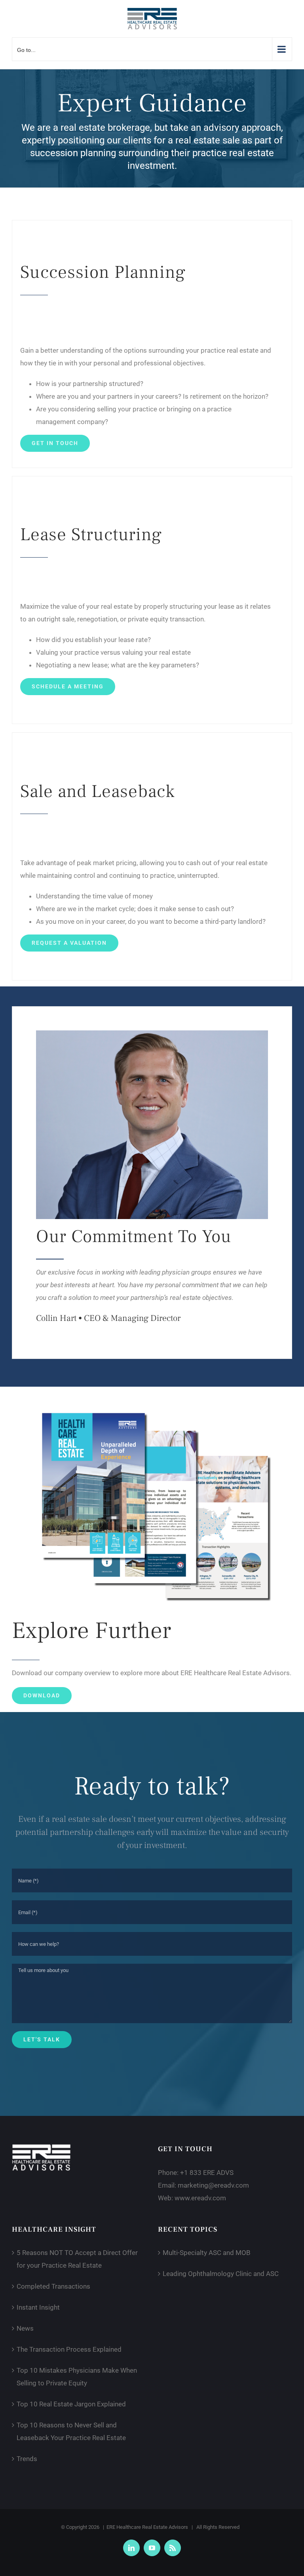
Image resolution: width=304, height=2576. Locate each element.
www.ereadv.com (200, 2198)
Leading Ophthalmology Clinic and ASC (221, 2274)
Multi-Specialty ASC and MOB (207, 2253)
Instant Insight (38, 2307)
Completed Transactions (53, 2286)
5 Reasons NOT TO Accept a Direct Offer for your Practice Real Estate (77, 2259)
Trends (27, 2459)
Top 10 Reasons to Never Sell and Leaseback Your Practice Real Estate (71, 2431)
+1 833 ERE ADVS (207, 2173)
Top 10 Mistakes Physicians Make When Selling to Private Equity (77, 2377)
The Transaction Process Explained (69, 2349)
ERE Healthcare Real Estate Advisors (147, 2527)
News (25, 2328)
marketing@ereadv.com (213, 2185)
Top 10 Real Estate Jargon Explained (71, 2404)
